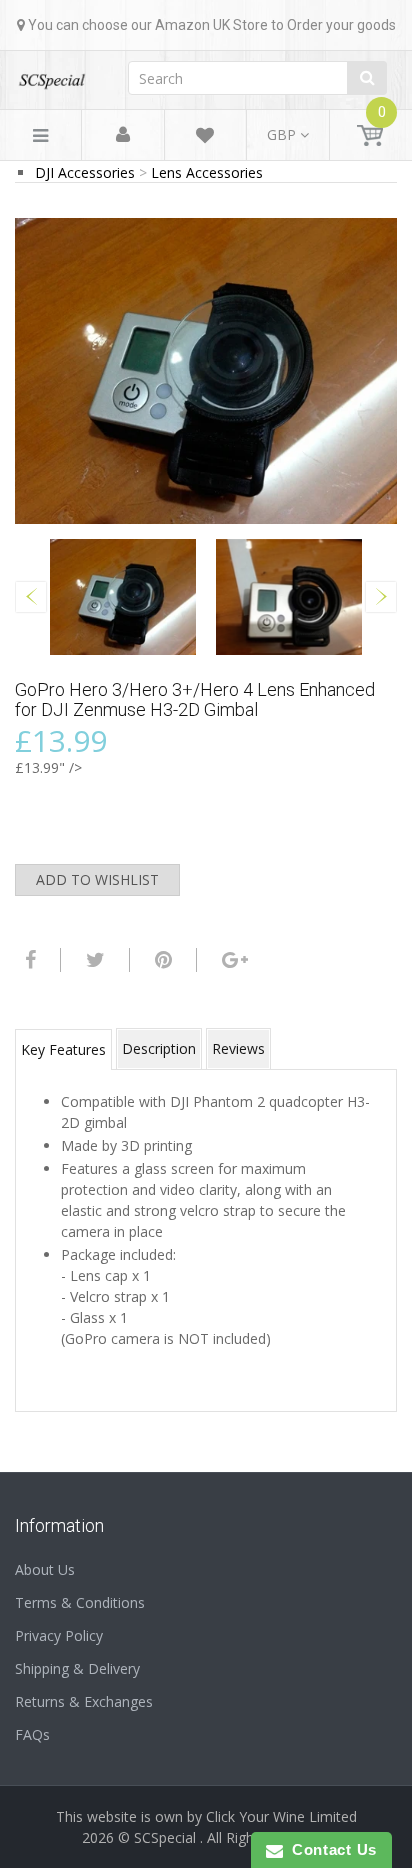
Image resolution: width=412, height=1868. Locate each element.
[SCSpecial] (51, 74)
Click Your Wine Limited (281, 1816)
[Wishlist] (205, 138)
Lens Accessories (207, 172)
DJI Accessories (85, 172)
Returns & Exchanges (84, 1701)
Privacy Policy (59, 1635)
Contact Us (330, 1849)
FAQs (32, 1734)
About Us (45, 1569)
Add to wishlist (97, 879)
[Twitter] (93, 960)
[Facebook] (28, 960)
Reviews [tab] (238, 1048)
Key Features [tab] (63, 1049)
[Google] (232, 960)
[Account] (123, 135)
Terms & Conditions (80, 1602)
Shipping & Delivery (77, 1668)
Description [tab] (159, 1048)
